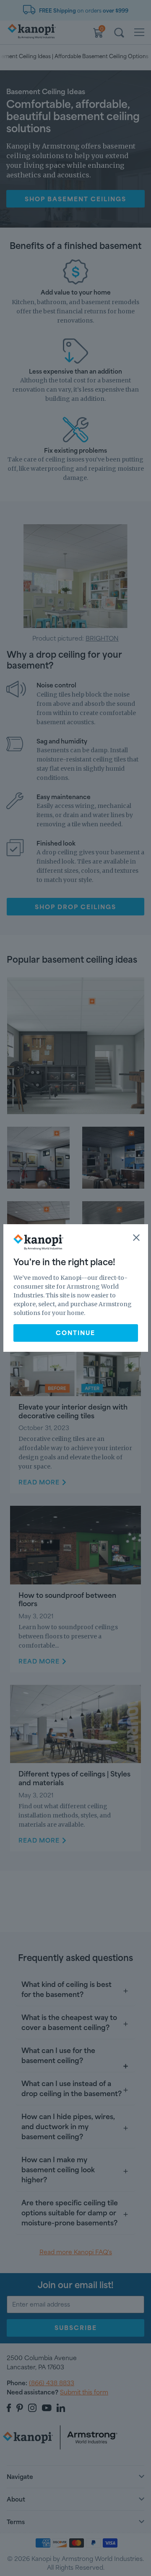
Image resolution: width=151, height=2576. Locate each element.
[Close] (136, 1238)
